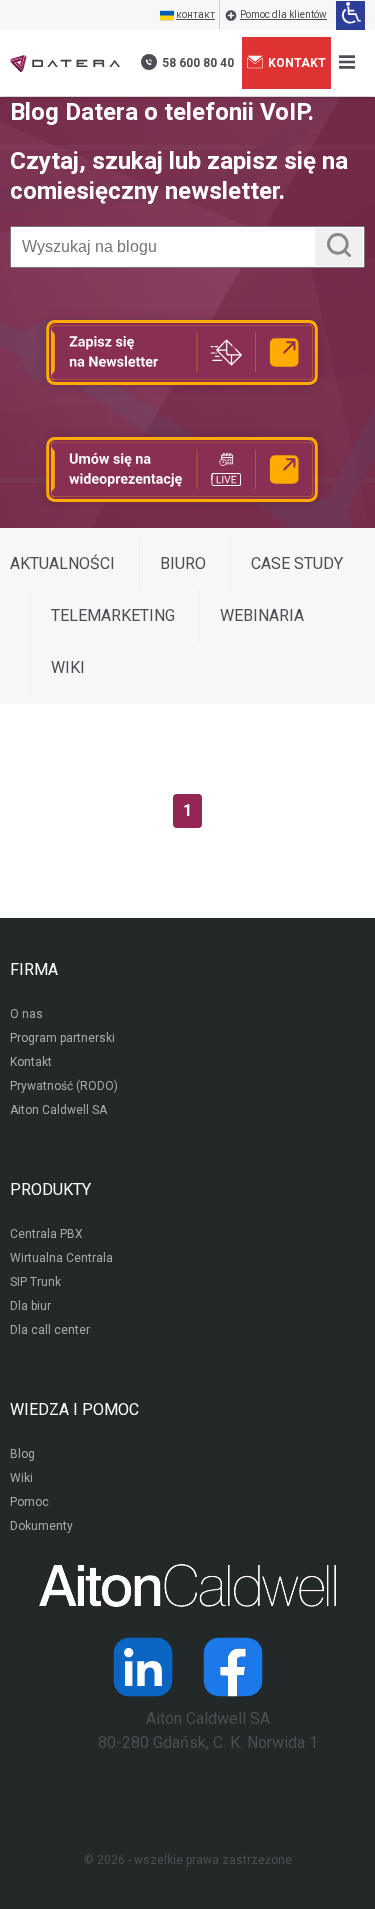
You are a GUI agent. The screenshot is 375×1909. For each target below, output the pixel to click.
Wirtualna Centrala (61, 1258)
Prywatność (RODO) (64, 1086)
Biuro (183, 563)
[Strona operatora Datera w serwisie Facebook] (233, 1667)
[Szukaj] (339, 247)
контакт (195, 14)
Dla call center (50, 1330)
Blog (22, 1454)
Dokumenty (41, 1526)
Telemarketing (113, 615)
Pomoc (29, 1502)
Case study (297, 563)
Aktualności (62, 563)
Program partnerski (62, 1038)
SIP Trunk (35, 1282)
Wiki (68, 667)
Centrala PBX (46, 1234)
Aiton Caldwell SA (58, 1110)
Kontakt (297, 63)
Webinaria (262, 615)
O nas (26, 1014)
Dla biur (30, 1306)
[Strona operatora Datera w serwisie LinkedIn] (143, 1667)
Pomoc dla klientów (283, 14)
